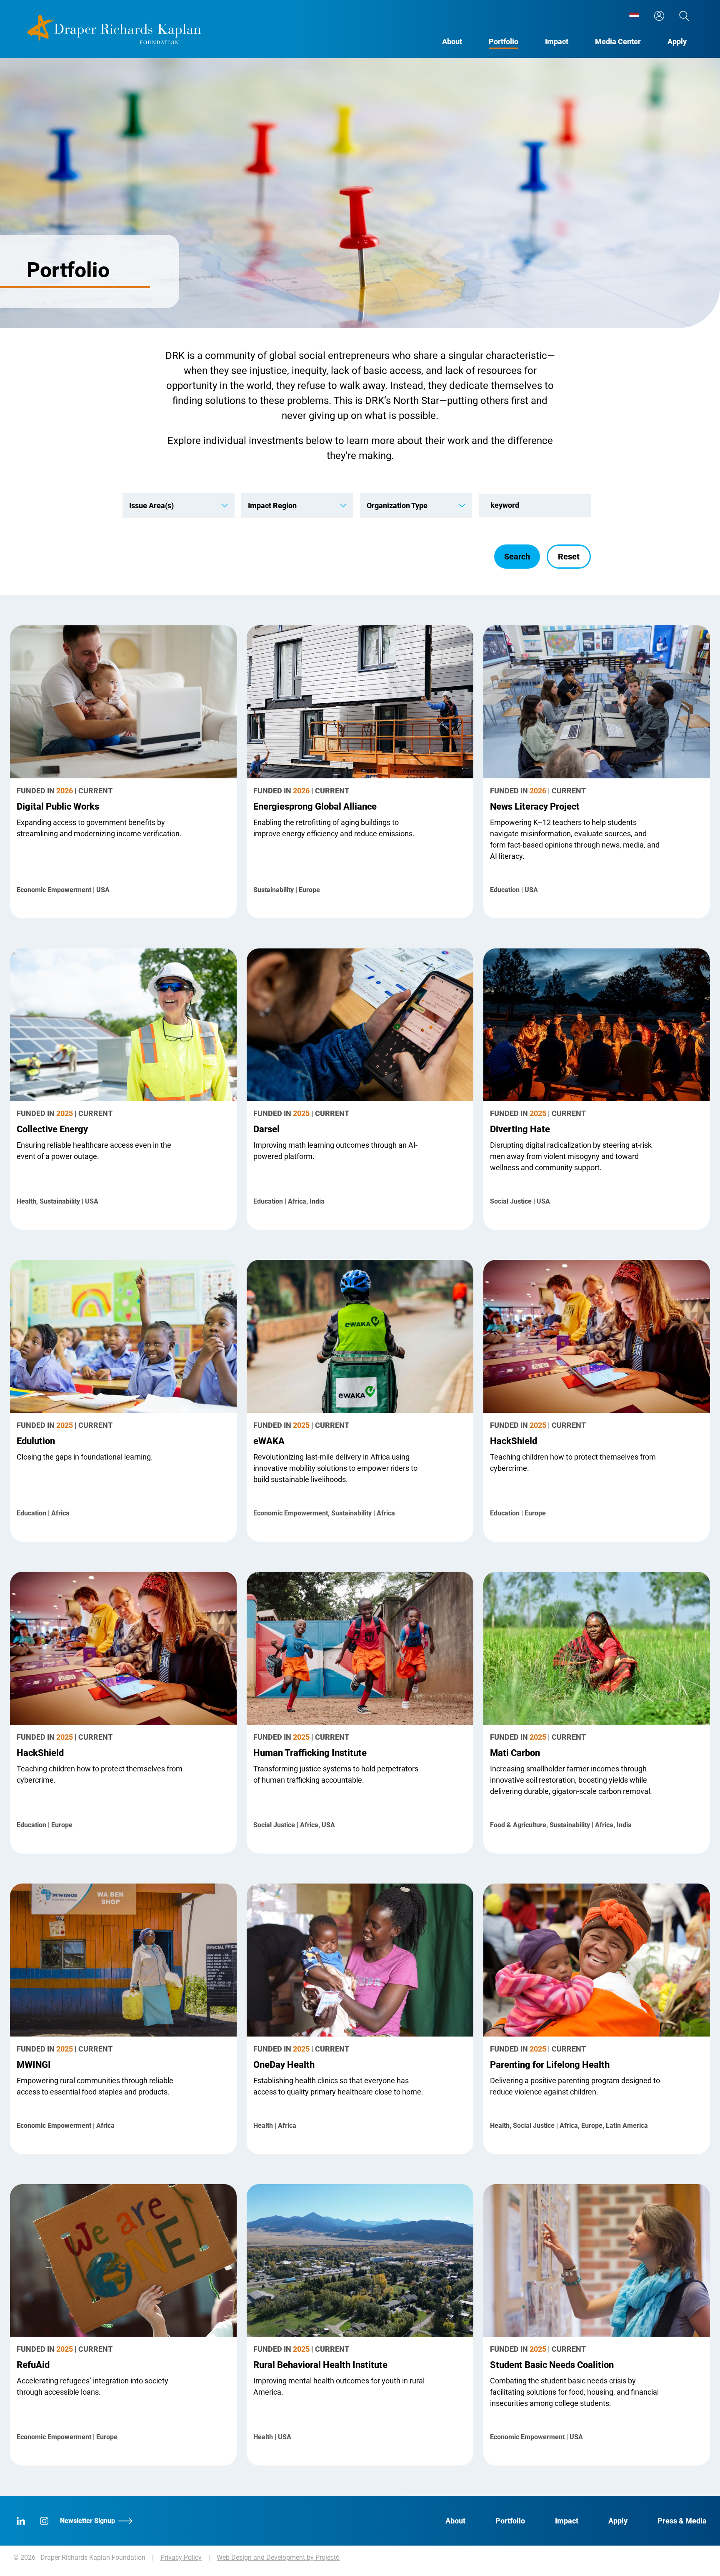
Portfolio (504, 41)
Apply (677, 41)
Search (517, 557)
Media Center (618, 41)
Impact (557, 41)
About (452, 41)
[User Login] (659, 16)
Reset (569, 557)
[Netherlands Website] (634, 16)
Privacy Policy (181, 2557)
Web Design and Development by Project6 (278, 2557)
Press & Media (682, 2521)
